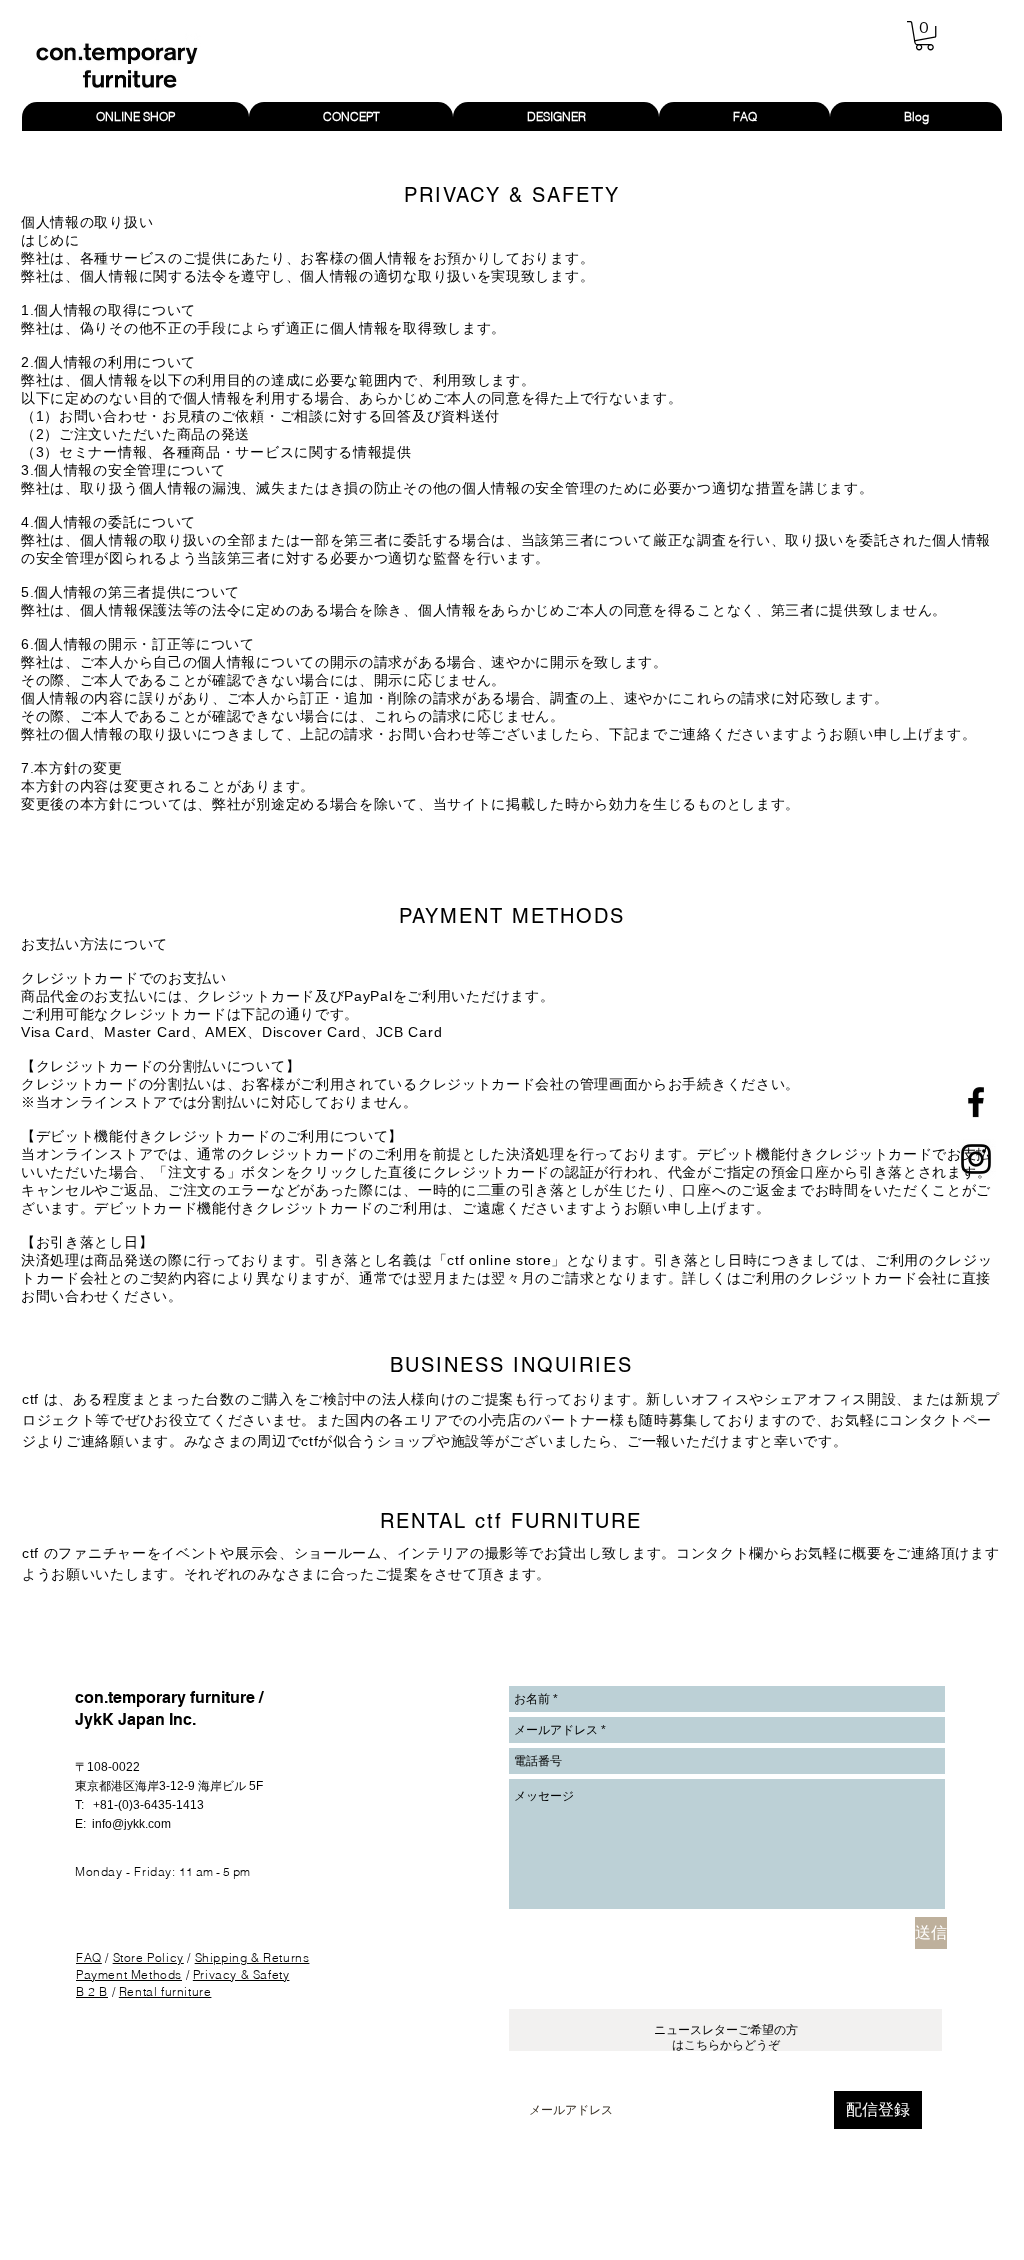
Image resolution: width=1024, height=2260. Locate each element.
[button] (924, 35)
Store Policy (148, 1957)
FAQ (89, 1957)
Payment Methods (129, 1974)
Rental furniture (165, 1991)
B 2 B (92, 1991)
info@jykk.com (131, 1824)
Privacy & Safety (241, 1974)
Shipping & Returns (252, 1957)
